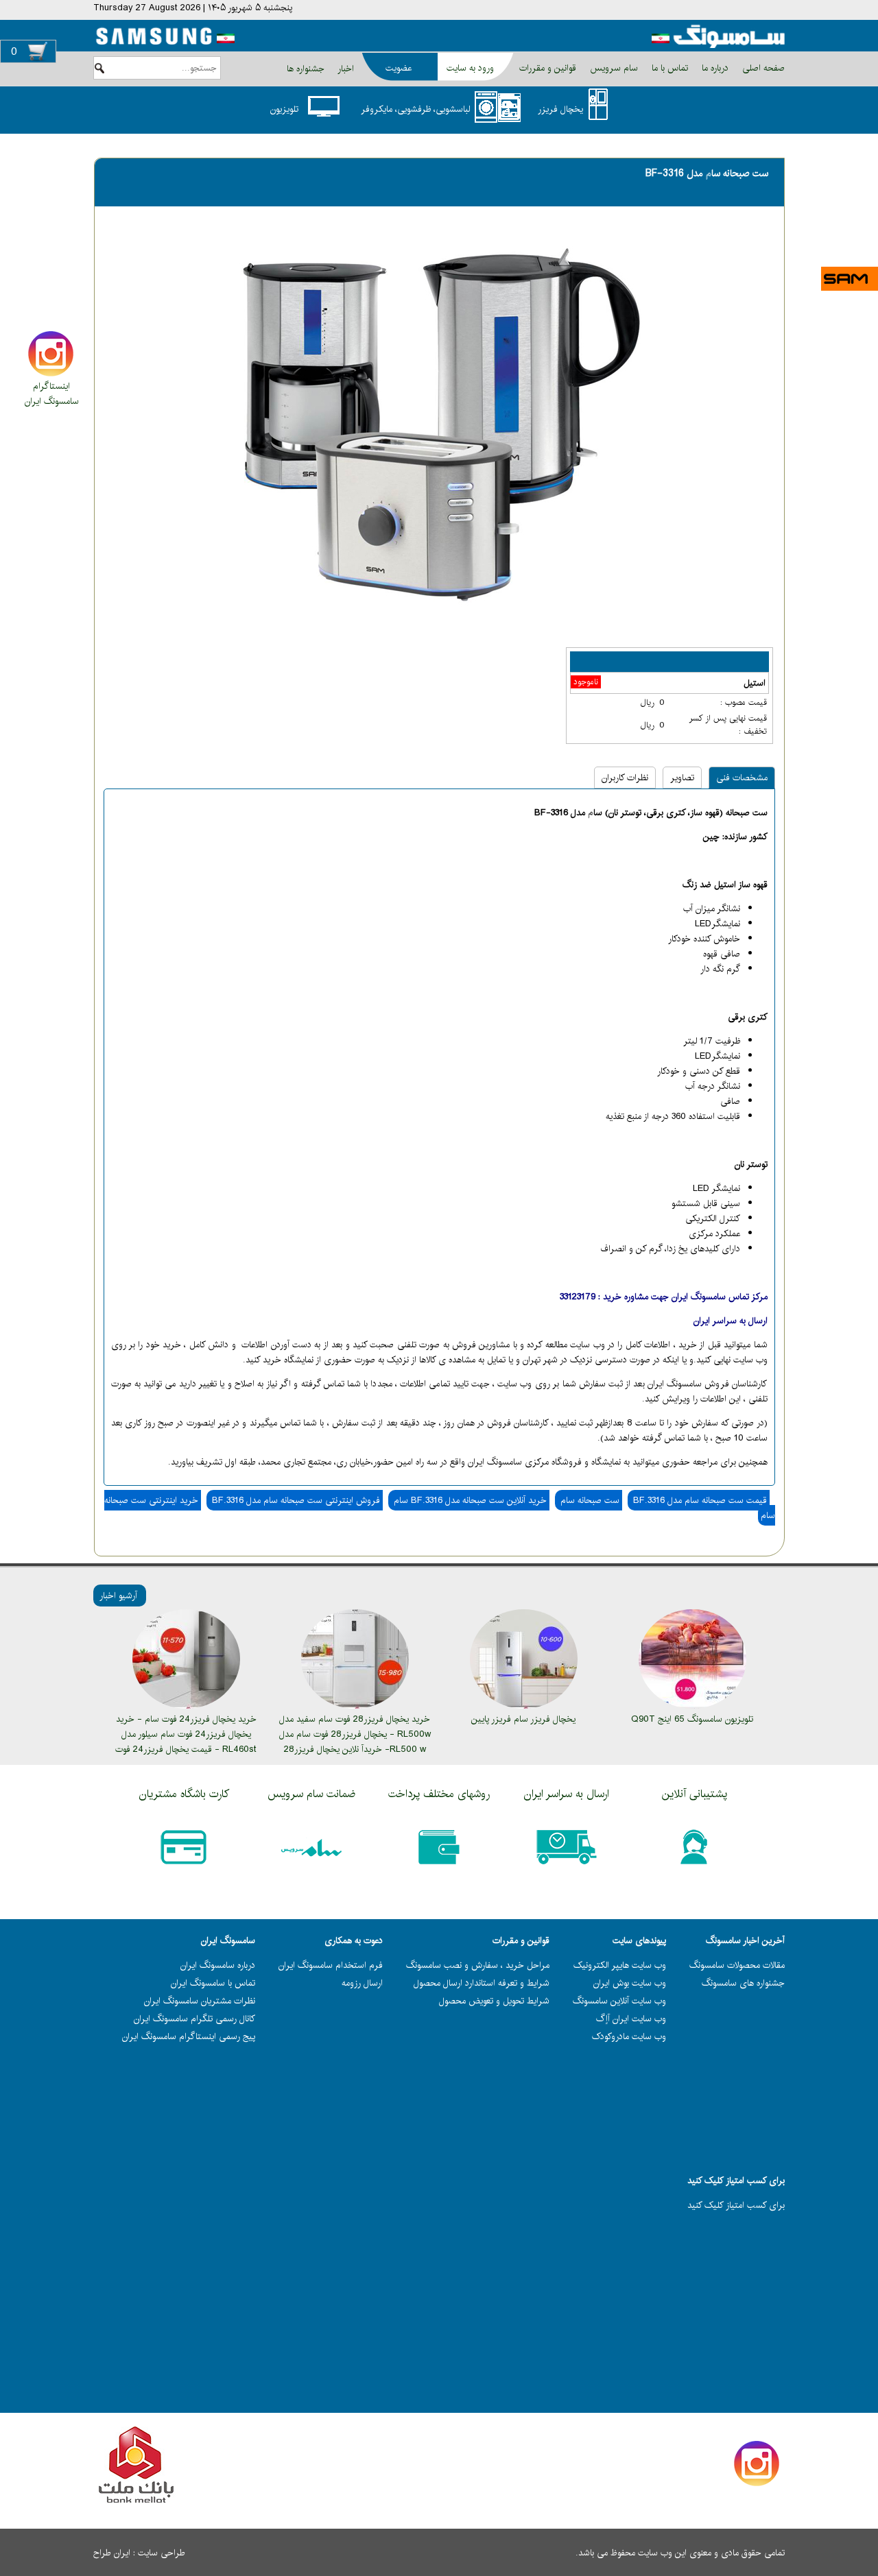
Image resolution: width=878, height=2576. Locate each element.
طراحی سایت (162, 2553)
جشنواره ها (306, 69)
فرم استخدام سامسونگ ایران (331, 1965)
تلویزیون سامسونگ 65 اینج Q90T (692, 1719)
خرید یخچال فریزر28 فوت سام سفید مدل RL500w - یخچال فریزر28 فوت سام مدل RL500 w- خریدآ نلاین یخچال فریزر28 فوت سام (355, 1742)
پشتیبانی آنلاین (695, 1794)
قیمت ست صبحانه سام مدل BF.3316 (699, 1500)
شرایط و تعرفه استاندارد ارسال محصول (482, 1983)
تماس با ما (668, 68)
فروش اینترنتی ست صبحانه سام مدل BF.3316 (295, 1500)
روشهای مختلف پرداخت (439, 1794)
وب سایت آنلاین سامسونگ (619, 2001)
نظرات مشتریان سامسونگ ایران (200, 2001)
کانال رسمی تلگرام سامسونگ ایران (194, 2019)
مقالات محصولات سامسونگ (737, 1965)
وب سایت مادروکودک (629, 2036)
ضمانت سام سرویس (311, 1794)
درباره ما (714, 68)
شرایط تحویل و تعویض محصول (494, 2001)
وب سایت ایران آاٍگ (631, 2019)
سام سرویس (613, 68)
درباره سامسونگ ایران (218, 1965)
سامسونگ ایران (52, 401)
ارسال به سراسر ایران (567, 1794)
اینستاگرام (51, 386)
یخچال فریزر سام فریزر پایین (523, 1719)
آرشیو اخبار (118, 1596)
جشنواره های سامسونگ (743, 1983)
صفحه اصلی (762, 68)
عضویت (399, 68)
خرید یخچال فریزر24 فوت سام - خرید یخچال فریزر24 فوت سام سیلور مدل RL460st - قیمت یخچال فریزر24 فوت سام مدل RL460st (186, 1742)
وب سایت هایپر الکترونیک (620, 1965)
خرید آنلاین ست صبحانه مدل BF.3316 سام (469, 1500)
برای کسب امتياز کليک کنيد (736, 2205)
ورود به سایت (470, 68)
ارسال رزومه (362, 1983)
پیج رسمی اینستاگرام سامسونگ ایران (189, 2036)
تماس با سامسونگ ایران (213, 1983)
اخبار (346, 69)
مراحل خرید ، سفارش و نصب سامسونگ (478, 1965)
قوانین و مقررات (546, 68)
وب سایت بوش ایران (630, 1983)
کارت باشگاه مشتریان (184, 1794)
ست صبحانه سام (589, 1500)
